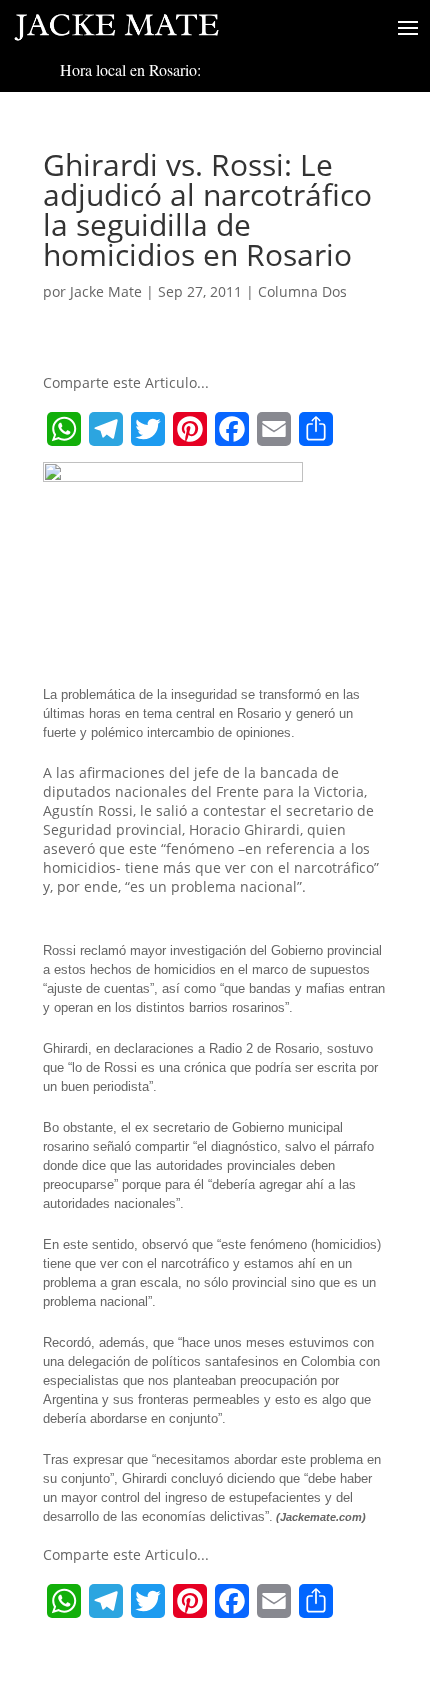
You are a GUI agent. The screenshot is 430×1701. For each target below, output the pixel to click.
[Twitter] (148, 429)
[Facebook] (232, 429)
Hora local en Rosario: (130, 69)
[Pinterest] (190, 429)
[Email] (274, 429)
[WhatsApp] (64, 429)
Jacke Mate (106, 291)
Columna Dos (302, 291)
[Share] (316, 429)
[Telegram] (106, 429)
